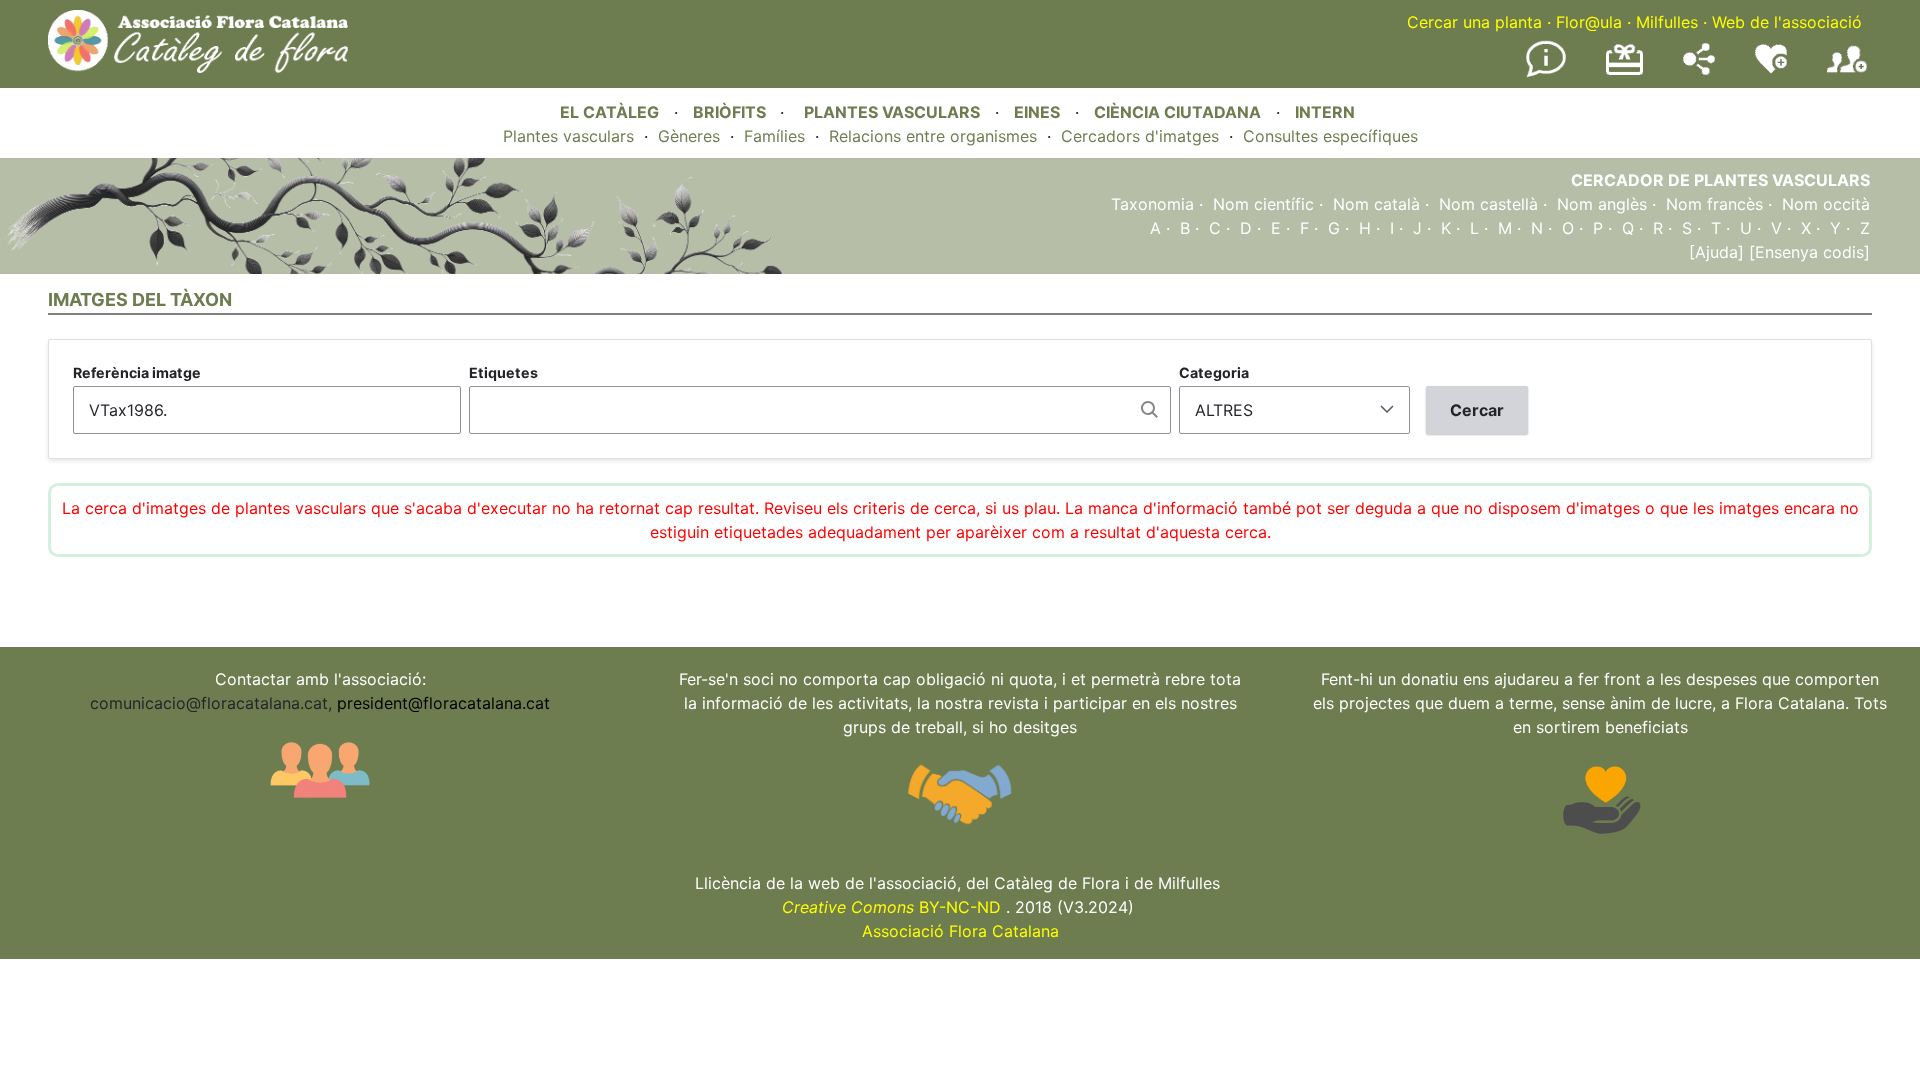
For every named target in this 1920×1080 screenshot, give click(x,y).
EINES (1037, 112)
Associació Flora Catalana (960, 931)
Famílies (774, 136)
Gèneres (689, 136)
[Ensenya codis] (1807, 252)
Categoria (1214, 372)
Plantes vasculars (568, 136)
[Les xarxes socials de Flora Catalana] (1699, 69)
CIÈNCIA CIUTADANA (1177, 112)
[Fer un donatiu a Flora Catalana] (1624, 72)
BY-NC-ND (891, 907)
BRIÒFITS (731, 112)
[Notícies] (1546, 73)
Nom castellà (1488, 204)
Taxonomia (1152, 204)
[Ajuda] (1716, 252)
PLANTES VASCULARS (892, 112)
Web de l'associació (1787, 22)
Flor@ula (1589, 22)
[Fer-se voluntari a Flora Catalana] (1771, 69)
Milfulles (1667, 22)
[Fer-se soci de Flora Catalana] (1847, 73)
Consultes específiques (1330, 136)
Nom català (1376, 204)
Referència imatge (137, 372)
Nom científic (1263, 204)
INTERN (1325, 112)
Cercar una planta (1474, 22)
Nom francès (1714, 204)
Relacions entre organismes (933, 136)
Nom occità (1826, 204)
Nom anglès (1602, 204)
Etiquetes (503, 372)
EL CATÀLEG (609, 112)
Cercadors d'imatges (1140, 136)
